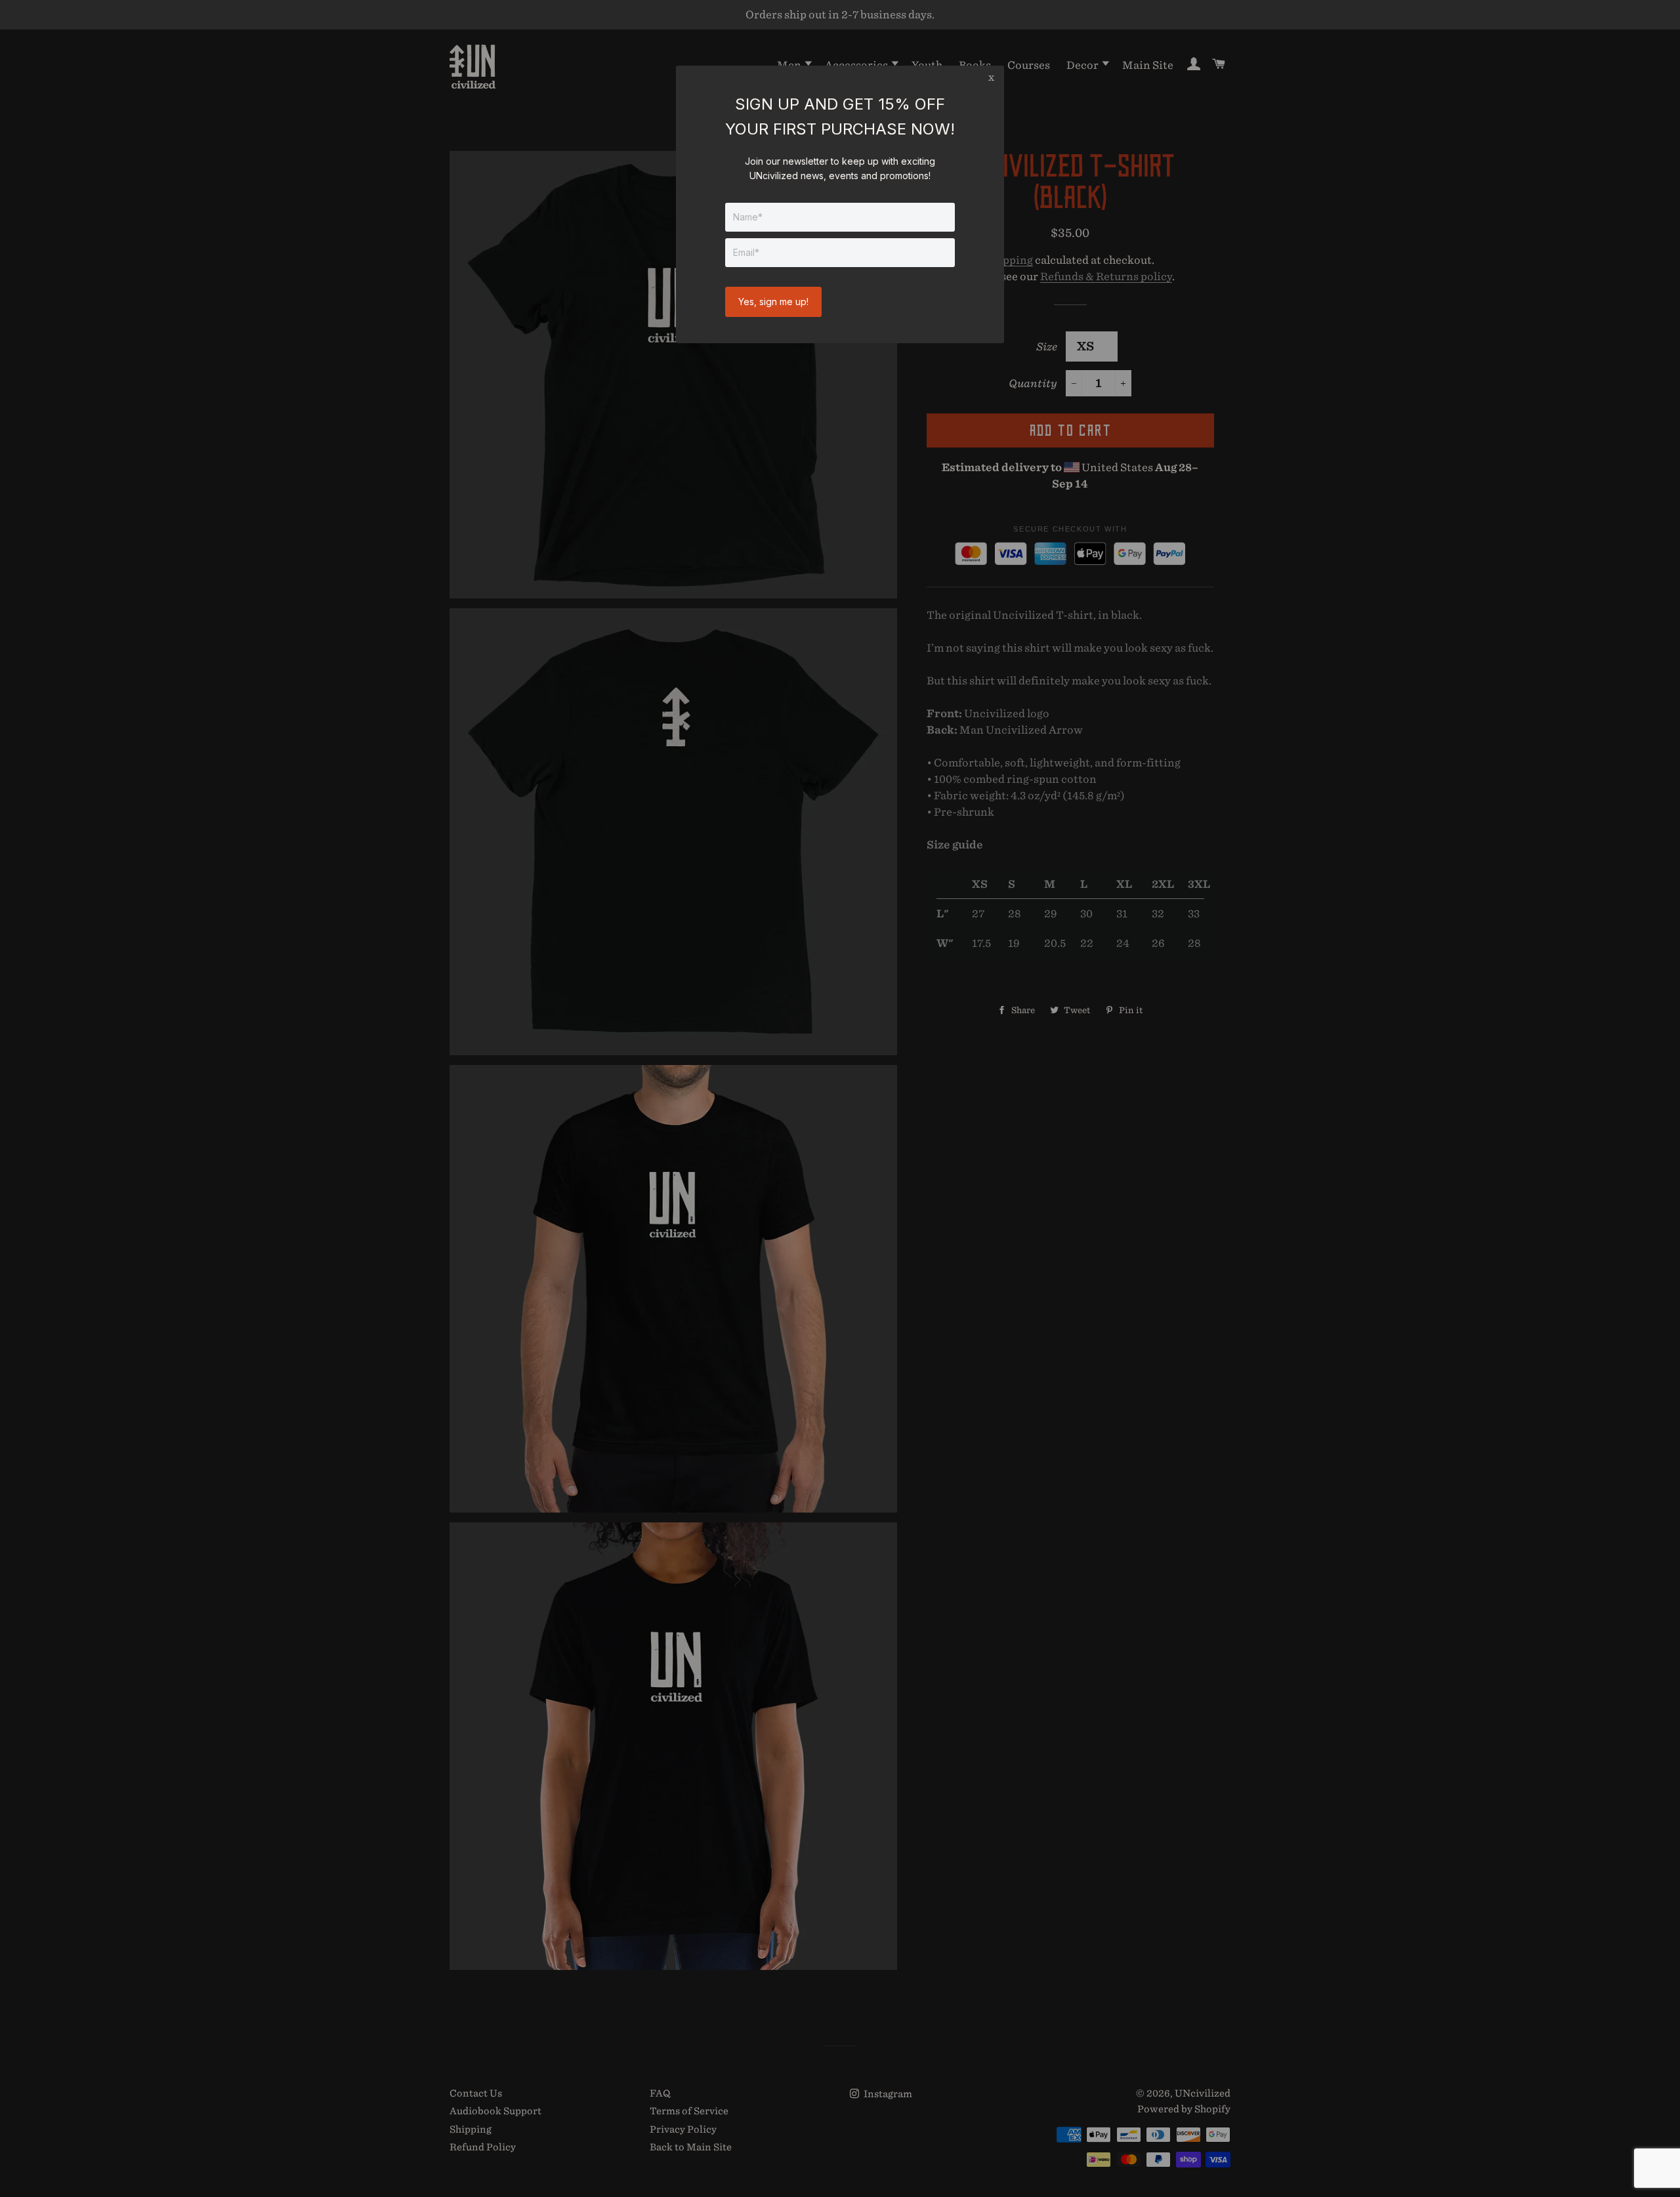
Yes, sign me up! (773, 302)
